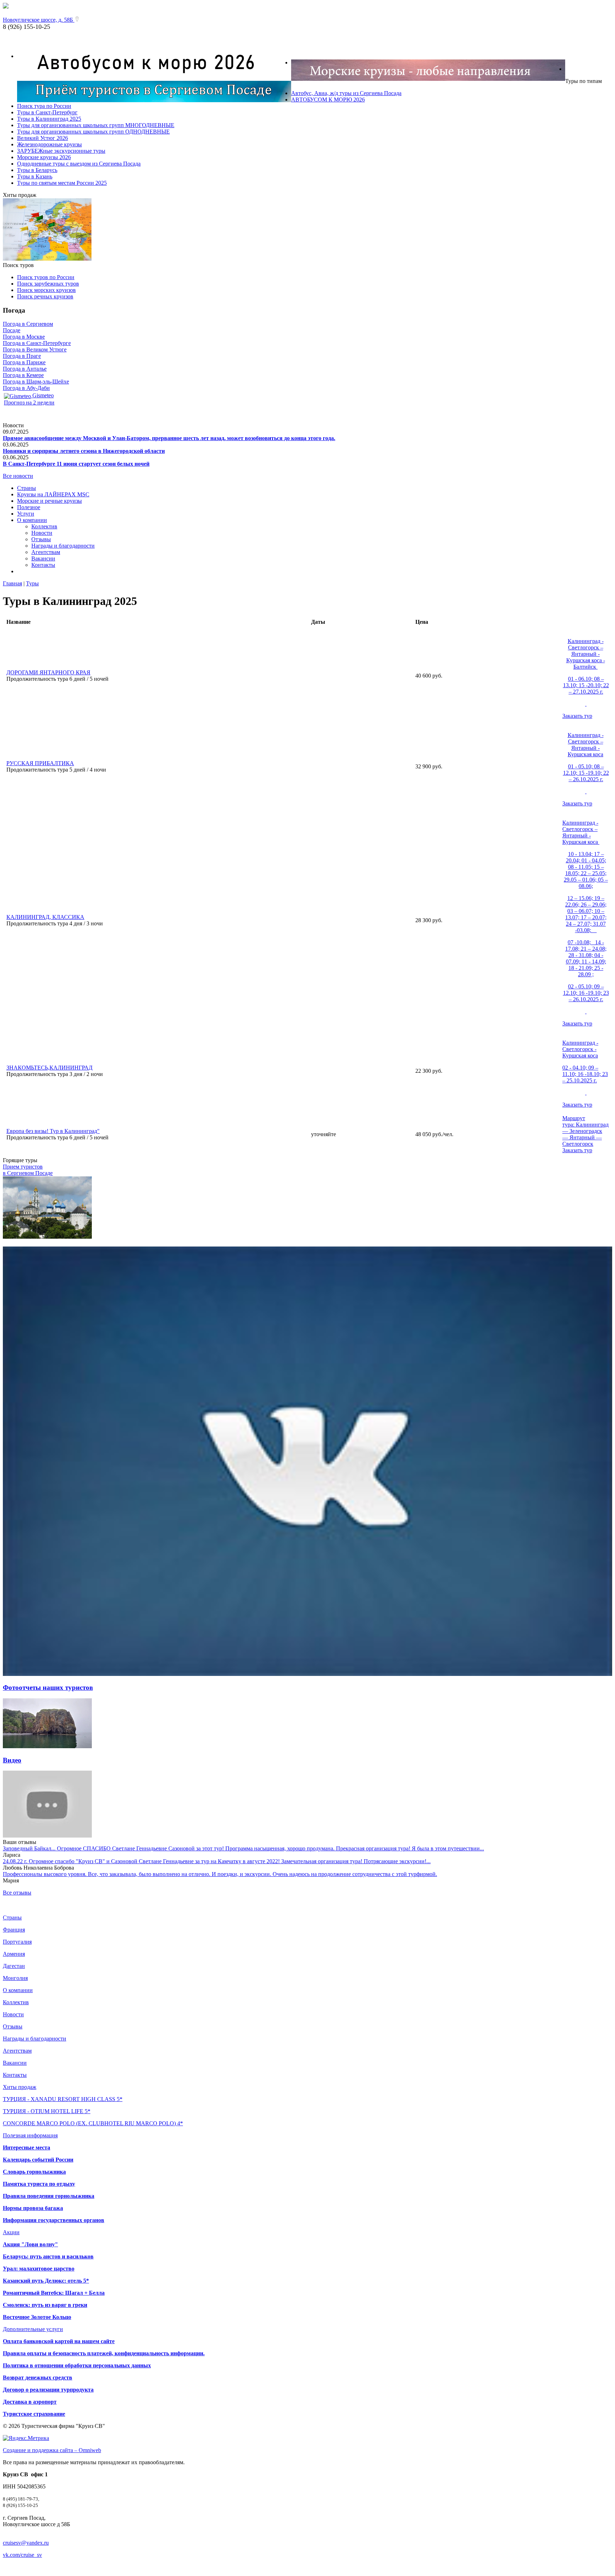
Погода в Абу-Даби (26, 388)
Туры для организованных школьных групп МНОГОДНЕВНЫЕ (96, 125)
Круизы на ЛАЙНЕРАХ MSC (53, 494)
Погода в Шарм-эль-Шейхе (36, 382)
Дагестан (14, 1966)
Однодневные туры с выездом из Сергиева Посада (79, 164)
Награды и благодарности (63, 546)
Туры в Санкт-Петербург (47, 112)
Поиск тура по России (44, 106)
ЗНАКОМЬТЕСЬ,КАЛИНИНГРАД (49, 1068)
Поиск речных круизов (45, 296)
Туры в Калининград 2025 (49, 119)
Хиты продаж (20, 2087)
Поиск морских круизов (46, 290)
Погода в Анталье (25, 369)
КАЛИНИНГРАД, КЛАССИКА (45, 917)
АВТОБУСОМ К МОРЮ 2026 (328, 100)
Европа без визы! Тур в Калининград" (53, 1131)
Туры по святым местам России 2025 (62, 183)
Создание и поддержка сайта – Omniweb (52, 2450)
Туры (32, 583)
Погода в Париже (24, 362)
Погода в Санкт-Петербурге (37, 343)
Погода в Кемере (23, 375)
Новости (42, 533)
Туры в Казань (35, 176)
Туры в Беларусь (37, 170)
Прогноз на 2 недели (29, 403)
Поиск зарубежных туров (48, 284)
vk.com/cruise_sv (22, 2555)
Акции (11, 2232)
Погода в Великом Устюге (35, 349)
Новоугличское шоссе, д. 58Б (39, 20)
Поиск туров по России (46, 277)
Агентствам (46, 552)
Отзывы (41, 539)
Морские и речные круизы (49, 501)
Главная (12, 583)
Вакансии (43, 558)
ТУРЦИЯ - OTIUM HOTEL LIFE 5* (47, 2111)
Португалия (17, 1942)
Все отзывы (17, 1893)
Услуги (26, 514)
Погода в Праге (22, 356)
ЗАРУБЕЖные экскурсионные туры (61, 151)
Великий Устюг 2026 (43, 138)
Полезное (29, 507)
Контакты (43, 565)
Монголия (15, 1978)
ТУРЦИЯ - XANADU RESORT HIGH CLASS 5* (63, 2099)
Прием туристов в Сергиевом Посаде (28, 1170)
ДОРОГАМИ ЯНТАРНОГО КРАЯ (48, 672)
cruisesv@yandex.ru (26, 2543)
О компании (32, 520)
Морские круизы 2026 (44, 157)
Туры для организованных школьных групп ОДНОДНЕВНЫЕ (93, 132)
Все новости (18, 476)
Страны (27, 488)
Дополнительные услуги (33, 2329)
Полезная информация (30, 2135)
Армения (14, 1954)
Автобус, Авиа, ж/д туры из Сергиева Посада (346, 93)
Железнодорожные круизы (49, 144)
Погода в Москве (24, 337)
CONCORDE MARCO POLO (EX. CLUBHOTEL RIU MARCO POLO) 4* (93, 2123)
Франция (14, 1930)
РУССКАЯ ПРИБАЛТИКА (40, 763)
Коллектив (44, 526)
